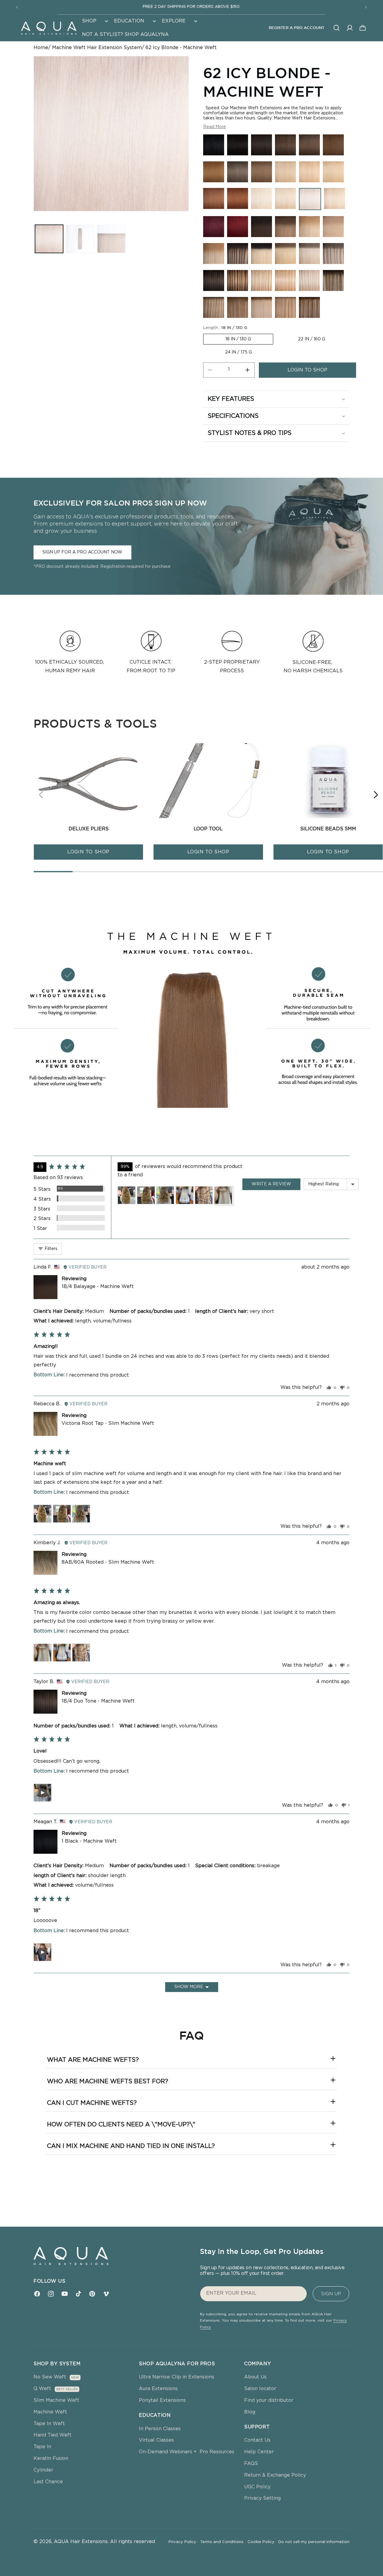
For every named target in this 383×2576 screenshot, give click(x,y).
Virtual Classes (156, 2440)
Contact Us (257, 2440)
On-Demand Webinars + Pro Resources (187, 2452)
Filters (50, 1249)
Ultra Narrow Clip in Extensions (177, 2377)
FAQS (251, 2463)
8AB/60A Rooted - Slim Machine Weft (108, 1562)
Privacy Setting (262, 2498)
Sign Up (331, 2294)
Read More (215, 127)
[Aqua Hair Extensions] (48, 28)
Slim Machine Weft (56, 2400)
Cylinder (43, 2470)
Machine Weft (50, 2412)
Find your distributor (269, 2400)
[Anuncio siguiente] (366, 7)
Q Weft (42, 2389)
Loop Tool (208, 829)
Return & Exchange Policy (275, 2475)
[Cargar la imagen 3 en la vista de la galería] (111, 239)
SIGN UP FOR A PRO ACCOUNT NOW (82, 552)
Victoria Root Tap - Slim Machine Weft (108, 1423)
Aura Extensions (158, 2389)
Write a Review (271, 1184)
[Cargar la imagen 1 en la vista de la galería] (49, 239)
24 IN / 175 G (238, 352)
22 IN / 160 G (312, 339)
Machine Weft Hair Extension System (97, 48)
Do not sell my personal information (314, 2542)
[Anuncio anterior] (17, 7)
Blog (250, 2412)
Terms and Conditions (223, 2542)
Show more (189, 1987)
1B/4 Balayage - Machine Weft (98, 1287)
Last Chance (48, 2482)
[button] (94, 21)
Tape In (42, 2447)
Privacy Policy (183, 2542)
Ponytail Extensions (162, 2400)
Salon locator (260, 2389)
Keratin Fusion (51, 2458)
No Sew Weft (50, 2377)
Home (41, 48)
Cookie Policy (262, 2542)
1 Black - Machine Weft (89, 1841)
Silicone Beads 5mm (328, 829)
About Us (255, 2377)
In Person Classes (160, 2429)
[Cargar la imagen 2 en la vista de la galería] (80, 239)
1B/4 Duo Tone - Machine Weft (98, 1701)
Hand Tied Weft (53, 2435)
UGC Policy (257, 2487)
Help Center (259, 2452)
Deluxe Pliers (89, 829)
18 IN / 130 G (238, 339)
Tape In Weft (49, 2424)
